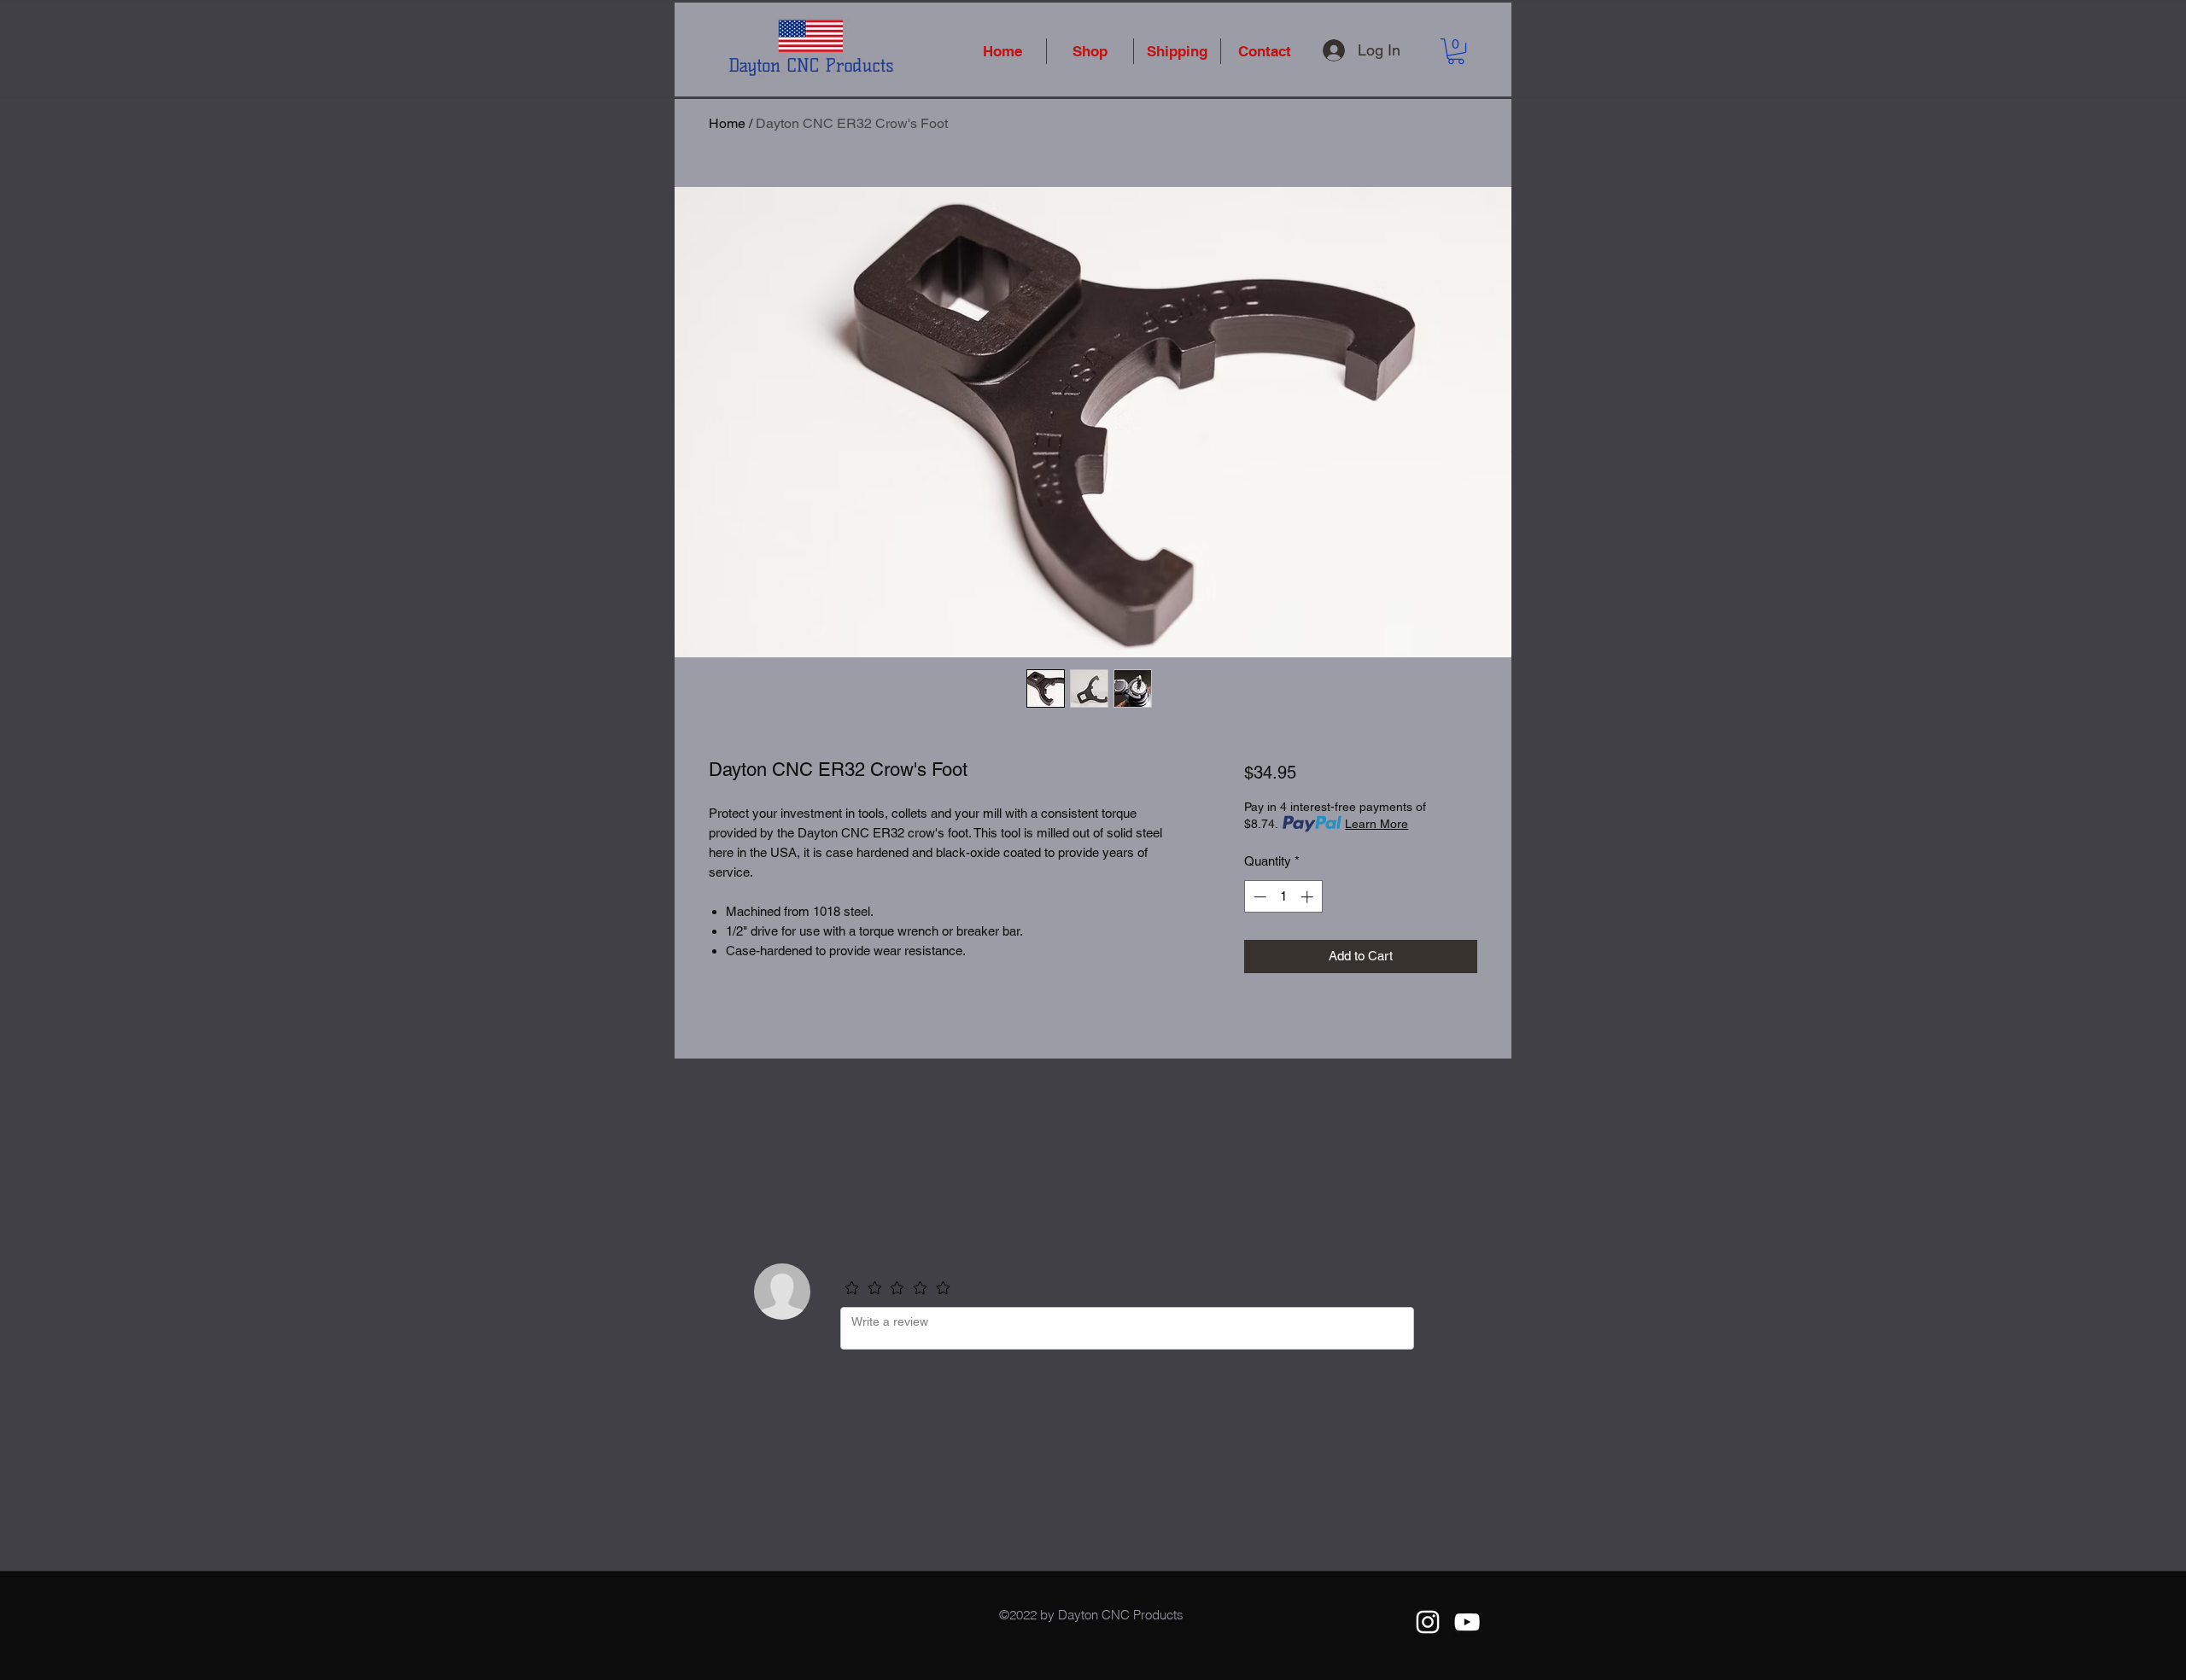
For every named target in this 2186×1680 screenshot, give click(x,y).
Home (727, 123)
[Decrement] (1258, 897)
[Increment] (1309, 897)
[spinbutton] (1283, 897)
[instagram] (1428, 1622)
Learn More (1376, 824)
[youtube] (1467, 1622)
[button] (1456, 51)
